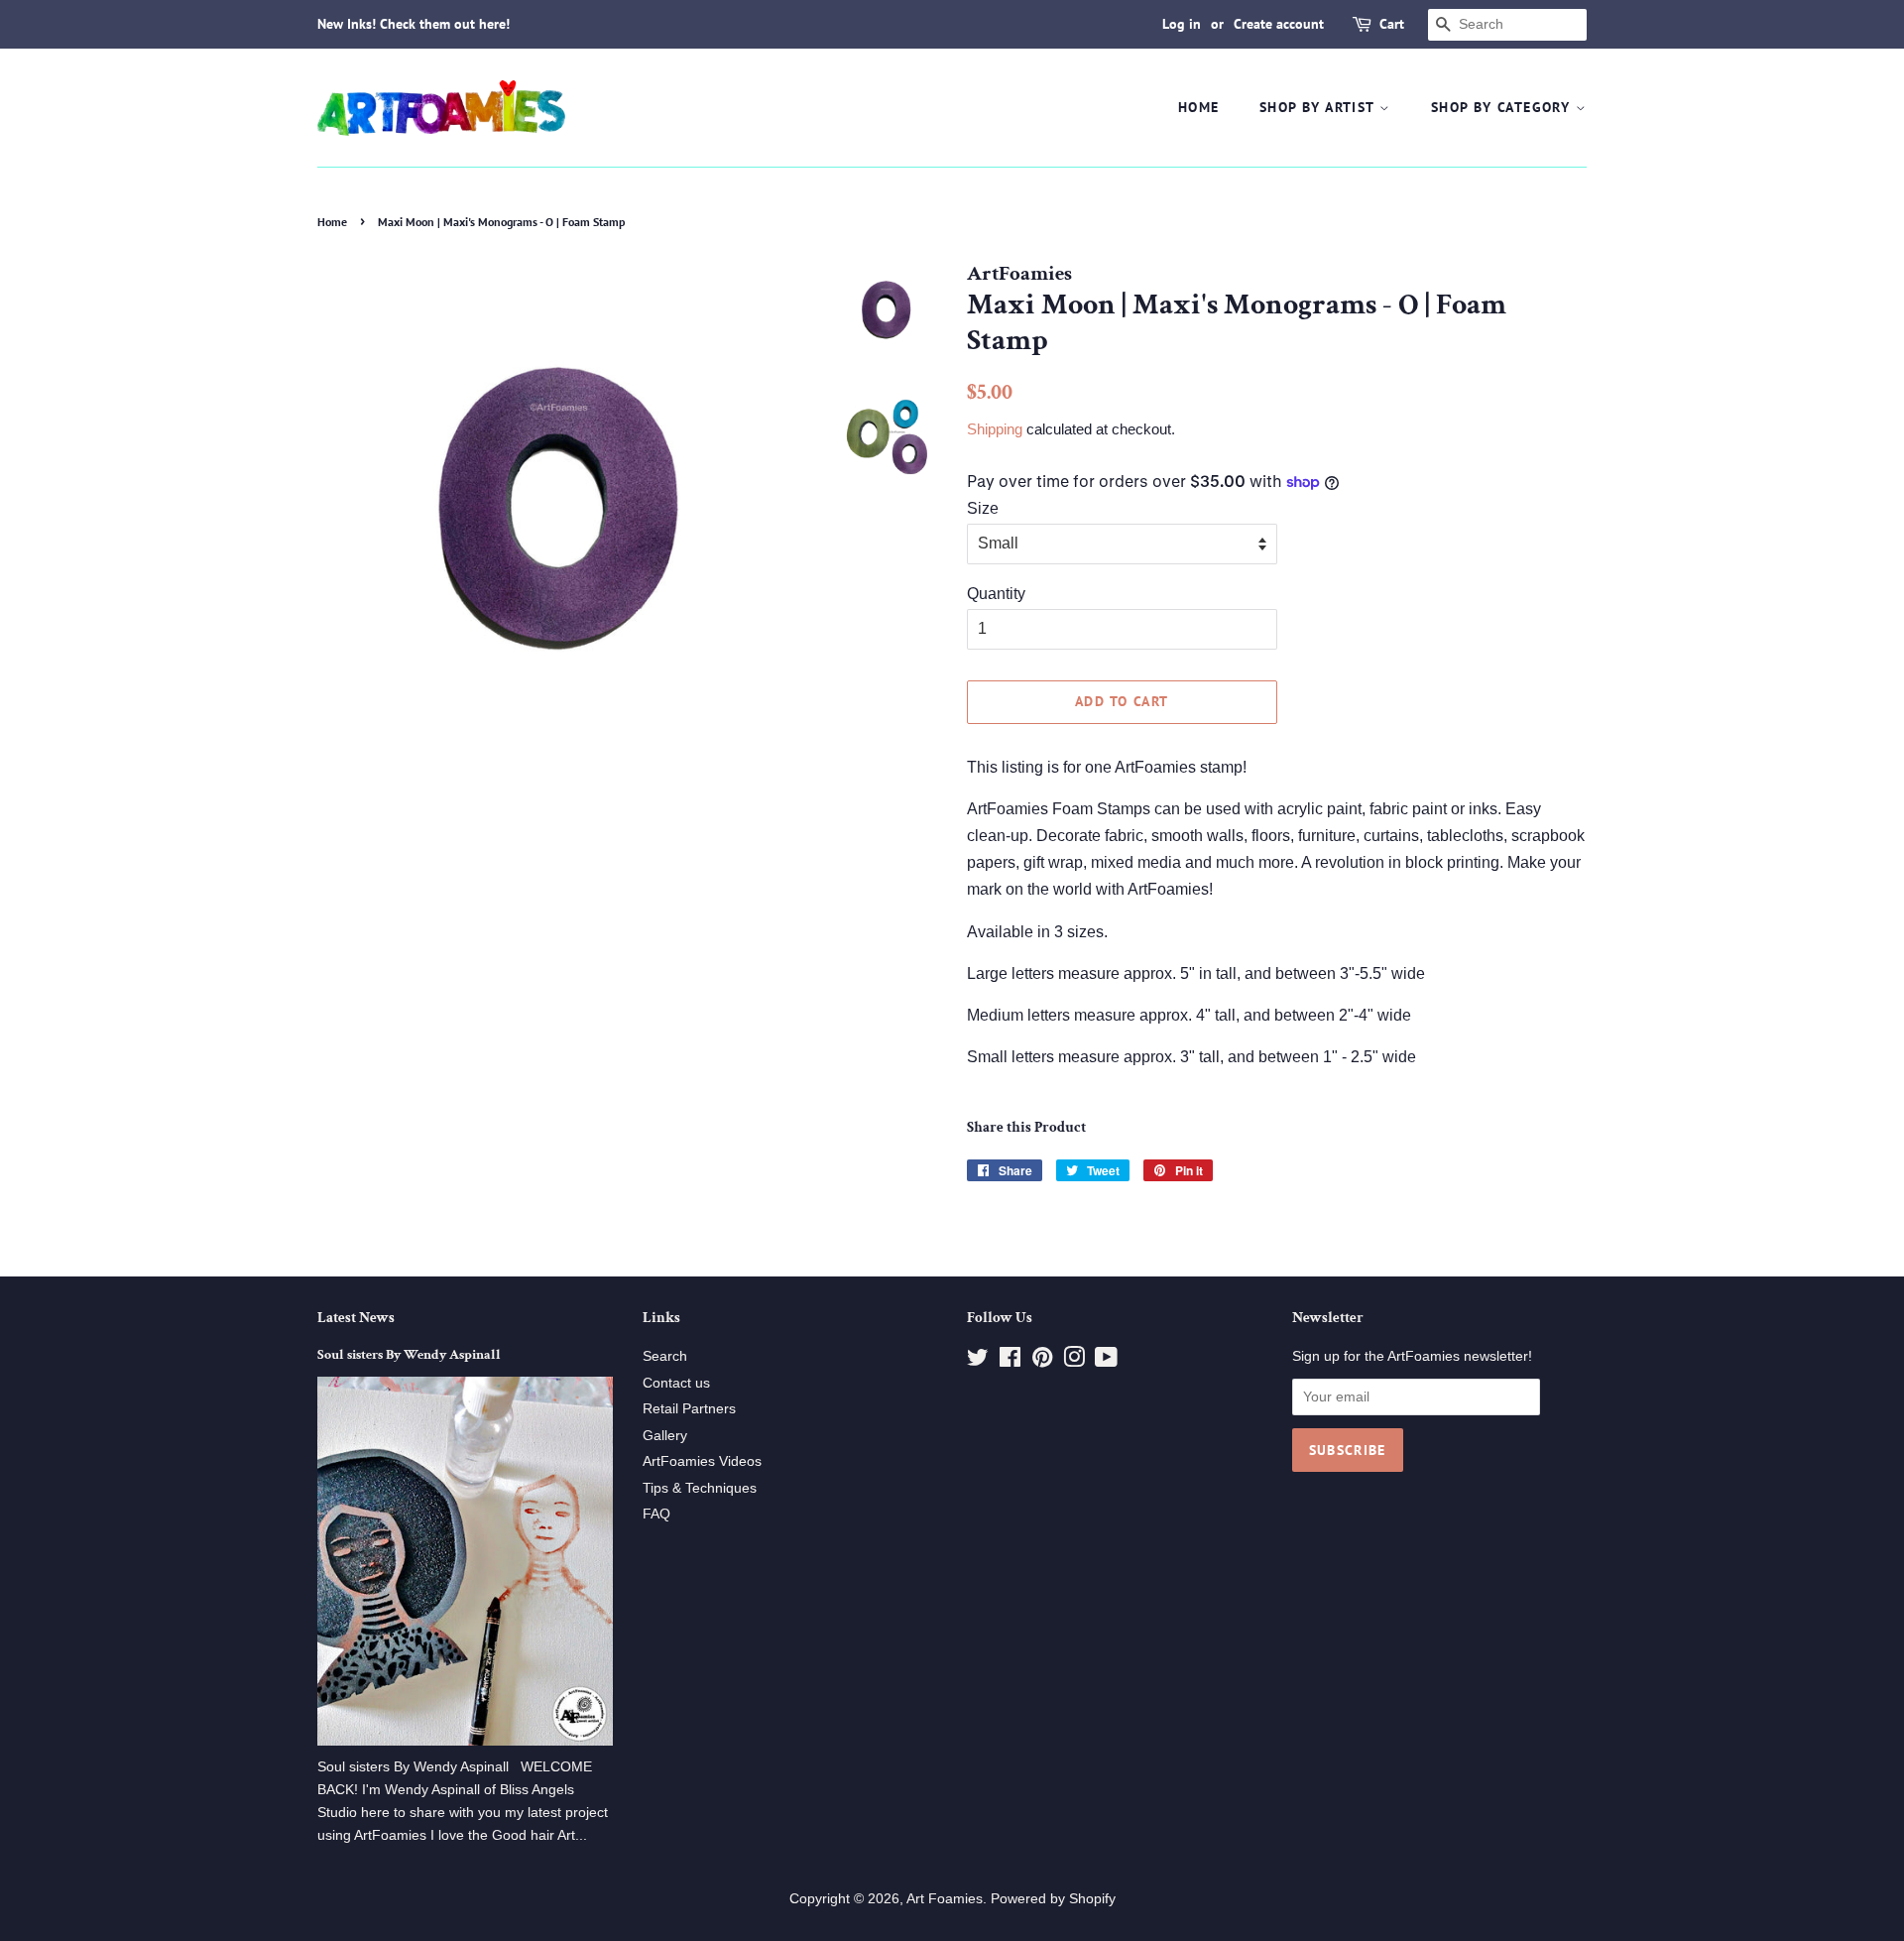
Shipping (995, 429)
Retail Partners (689, 1409)
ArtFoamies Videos (702, 1461)
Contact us (676, 1383)
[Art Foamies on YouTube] (1106, 1361)
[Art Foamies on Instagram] (1074, 1361)
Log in (1182, 24)
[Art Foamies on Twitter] (978, 1361)
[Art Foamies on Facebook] (1010, 1361)
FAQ (656, 1514)
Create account (1279, 24)
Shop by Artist (1319, 107)
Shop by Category (1503, 107)
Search (665, 1356)
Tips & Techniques (700, 1488)
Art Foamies (945, 1899)
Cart (1392, 24)
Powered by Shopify (1053, 1899)
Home (1199, 107)
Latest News (356, 1318)
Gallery (665, 1436)
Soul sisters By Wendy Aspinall (409, 1355)
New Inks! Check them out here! (414, 24)
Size (983, 508)
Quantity (996, 594)
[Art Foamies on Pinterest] (1042, 1361)
